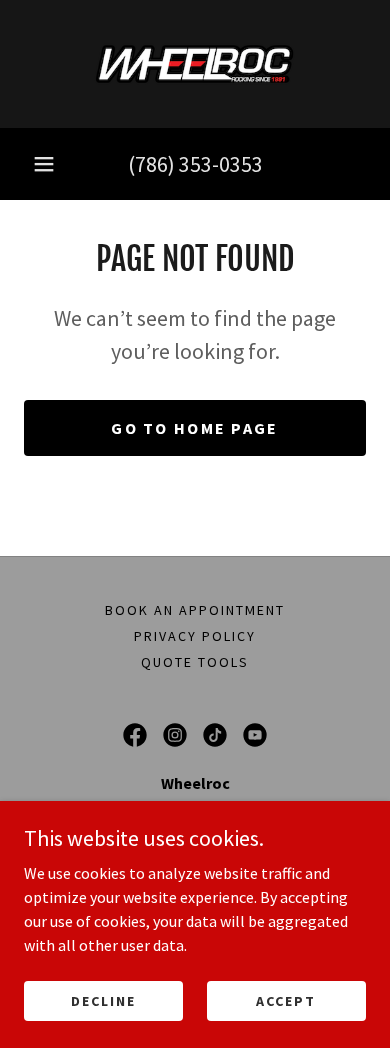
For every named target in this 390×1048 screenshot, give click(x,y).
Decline (103, 1000)
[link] (195, 64)
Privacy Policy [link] (195, 636)
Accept (286, 1000)
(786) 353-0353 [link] (195, 164)
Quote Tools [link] (195, 662)
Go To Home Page (194, 428)
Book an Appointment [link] (195, 610)
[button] (44, 164)
